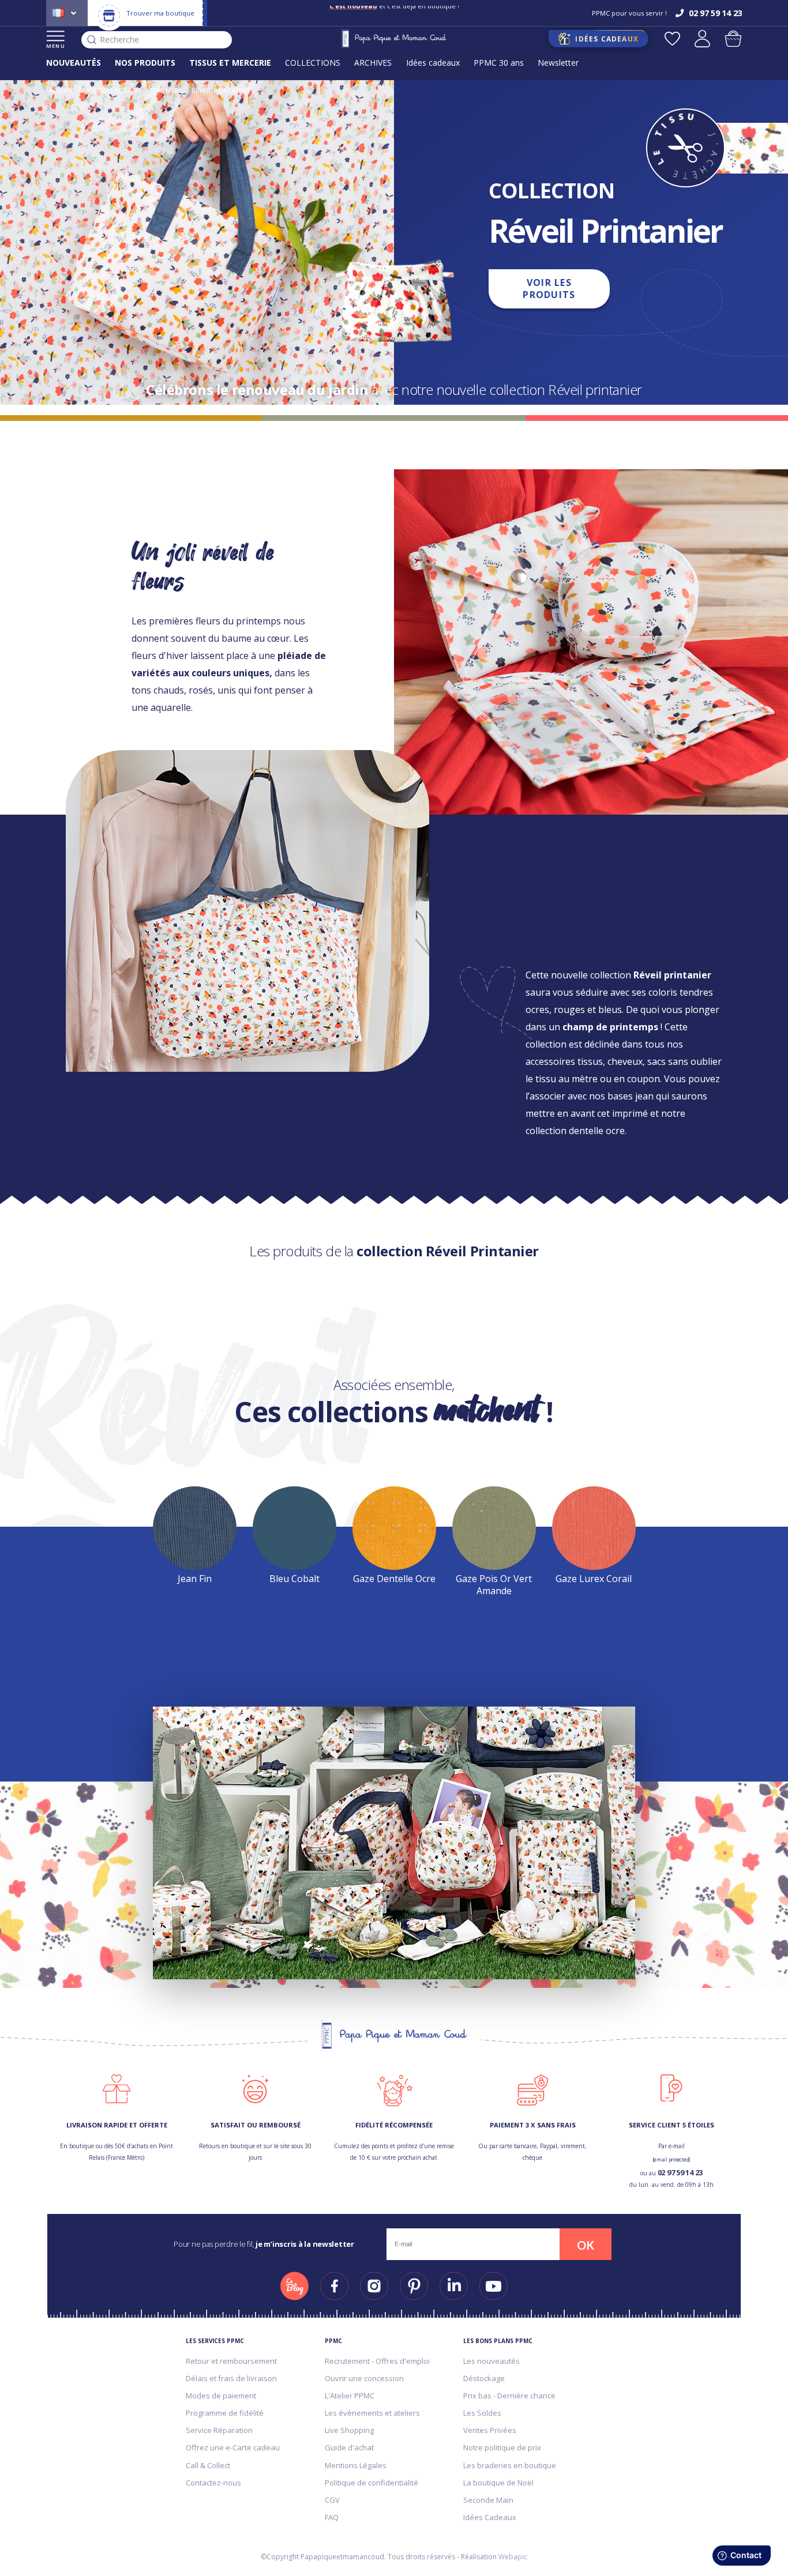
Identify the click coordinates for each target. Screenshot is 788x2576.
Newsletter (558, 63)
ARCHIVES (373, 63)
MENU (56, 46)
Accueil (61, 90)
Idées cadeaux (433, 63)
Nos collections (112, 90)
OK (586, 2245)
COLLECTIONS (313, 63)
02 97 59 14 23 (680, 2172)
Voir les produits (549, 289)
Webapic (513, 2557)
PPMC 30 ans (499, 63)
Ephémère (166, 90)
